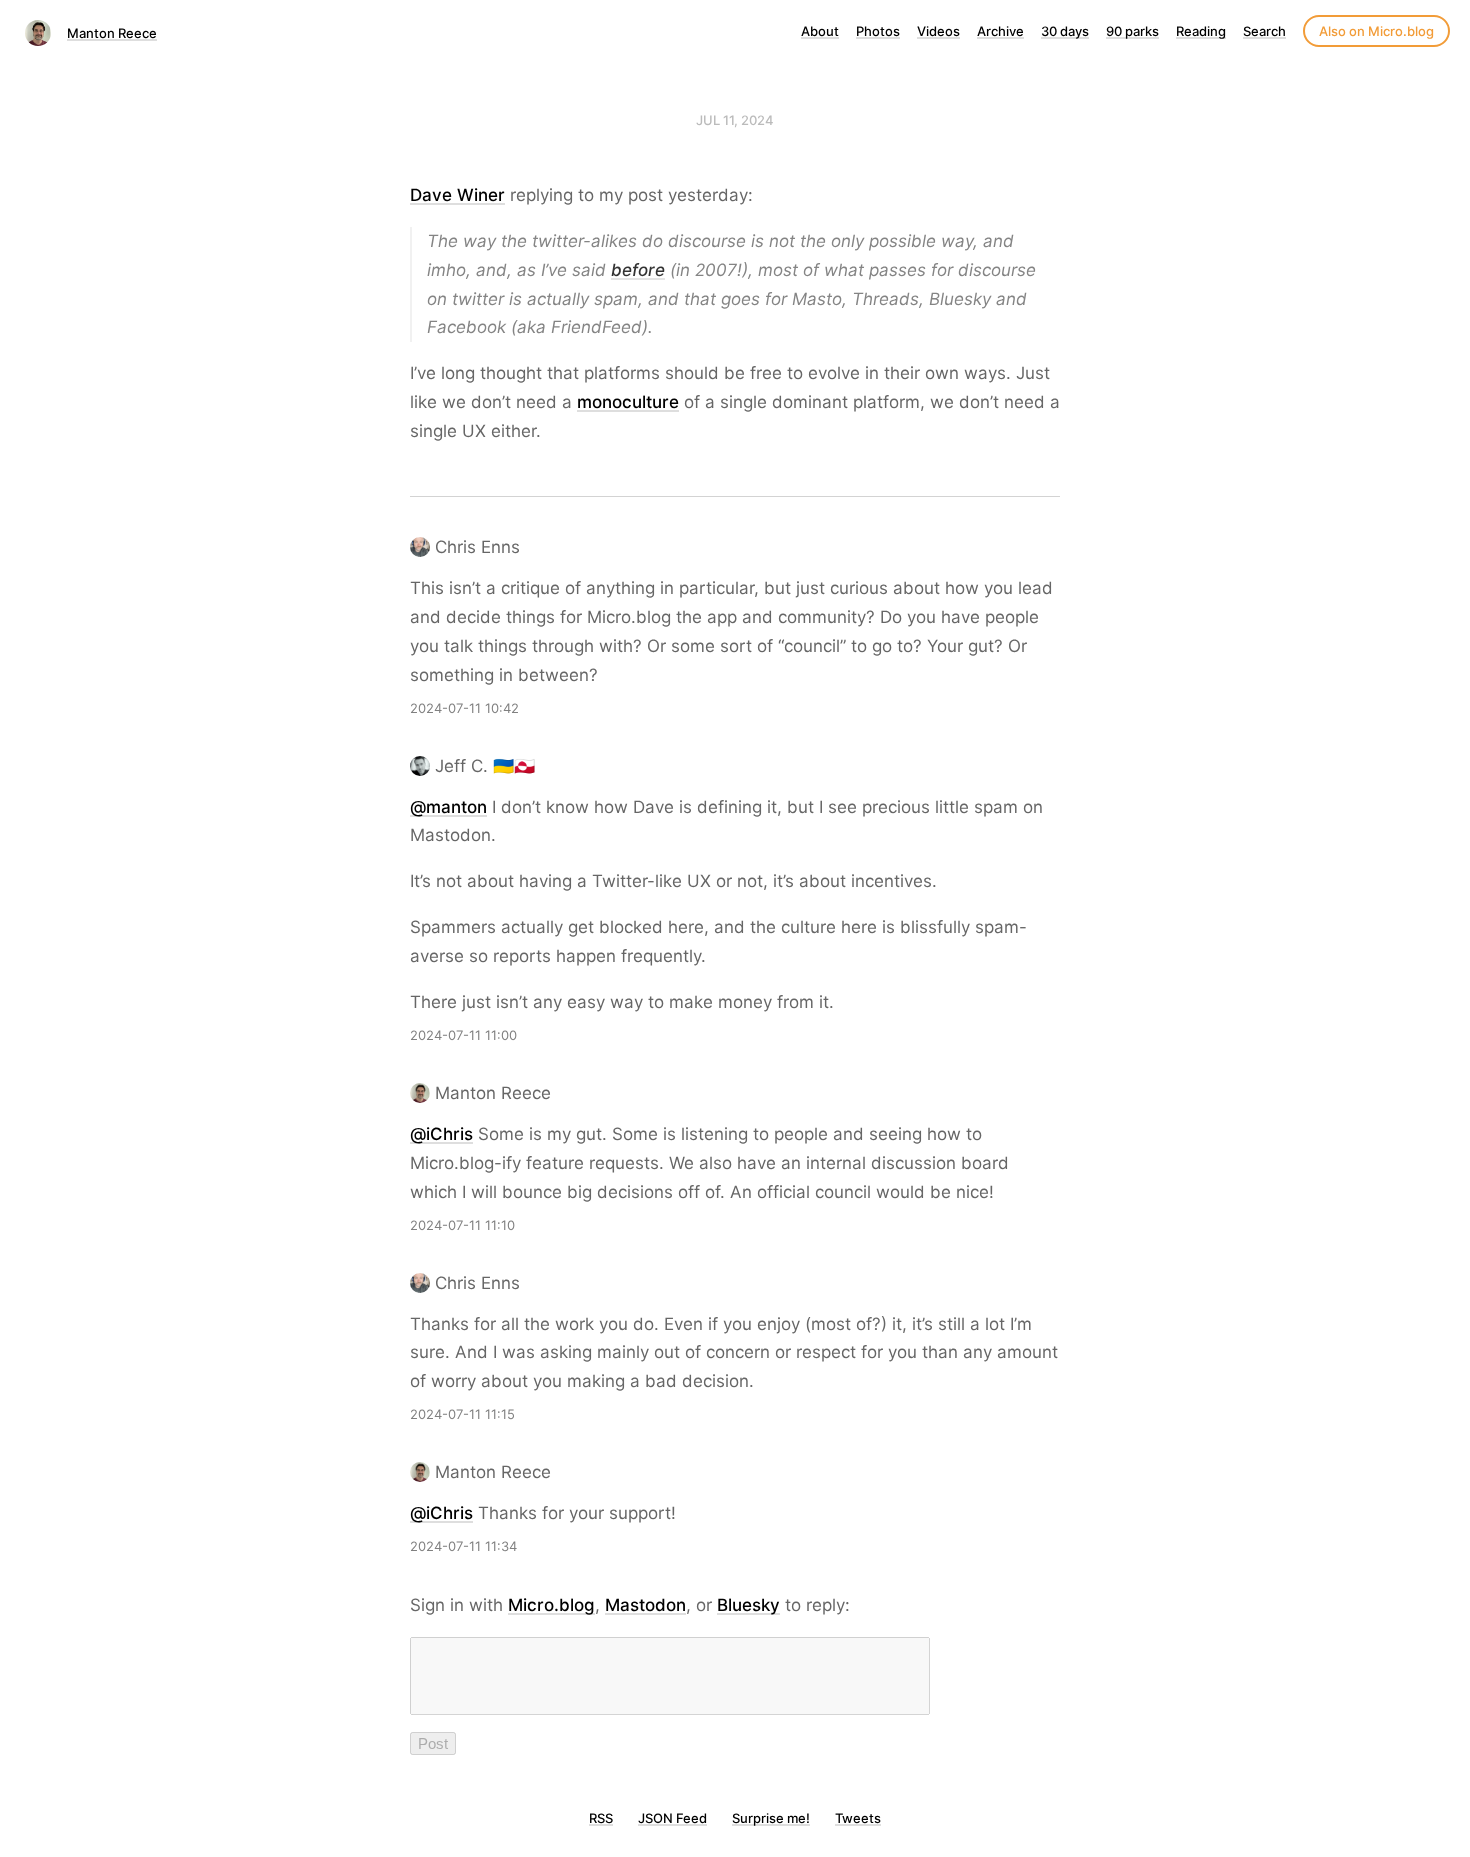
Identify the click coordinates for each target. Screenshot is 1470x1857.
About (820, 31)
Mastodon (645, 1605)
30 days (1065, 31)
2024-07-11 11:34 (463, 1546)
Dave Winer (457, 195)
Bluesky (748, 1605)
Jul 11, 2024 (735, 120)
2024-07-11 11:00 (463, 1035)
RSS (601, 1818)
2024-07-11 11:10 (462, 1225)
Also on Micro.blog (1376, 31)
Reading (1201, 31)
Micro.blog (551, 1605)
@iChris (441, 1134)
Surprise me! (771, 1818)
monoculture (628, 402)
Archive (1000, 31)
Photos (878, 31)
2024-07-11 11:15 (462, 1414)
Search (1264, 31)
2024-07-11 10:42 (464, 708)
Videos (938, 31)
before (638, 270)
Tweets (858, 1818)
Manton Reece (112, 33)
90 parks (1132, 31)
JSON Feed (672, 1818)
